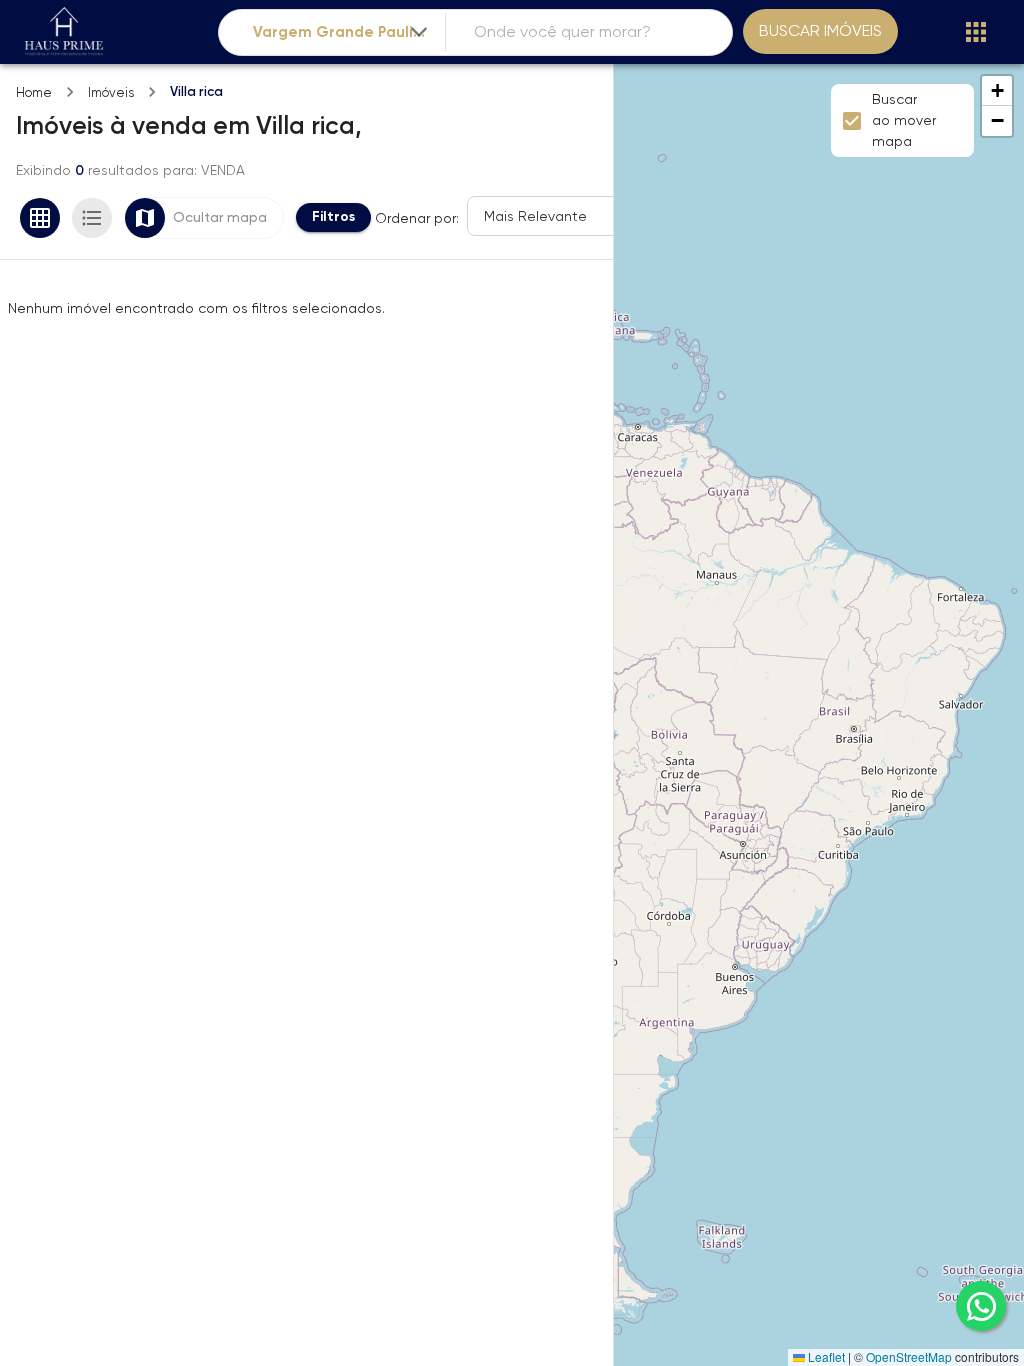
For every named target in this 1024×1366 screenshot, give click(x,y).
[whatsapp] (981, 1306)
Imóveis (111, 92)
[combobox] (342, 32)
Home (34, 92)
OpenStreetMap (909, 1356)
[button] (997, 91)
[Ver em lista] (92, 218)
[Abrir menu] (976, 32)
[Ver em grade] (40, 218)
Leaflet (825, 1356)
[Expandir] (419, 32)
